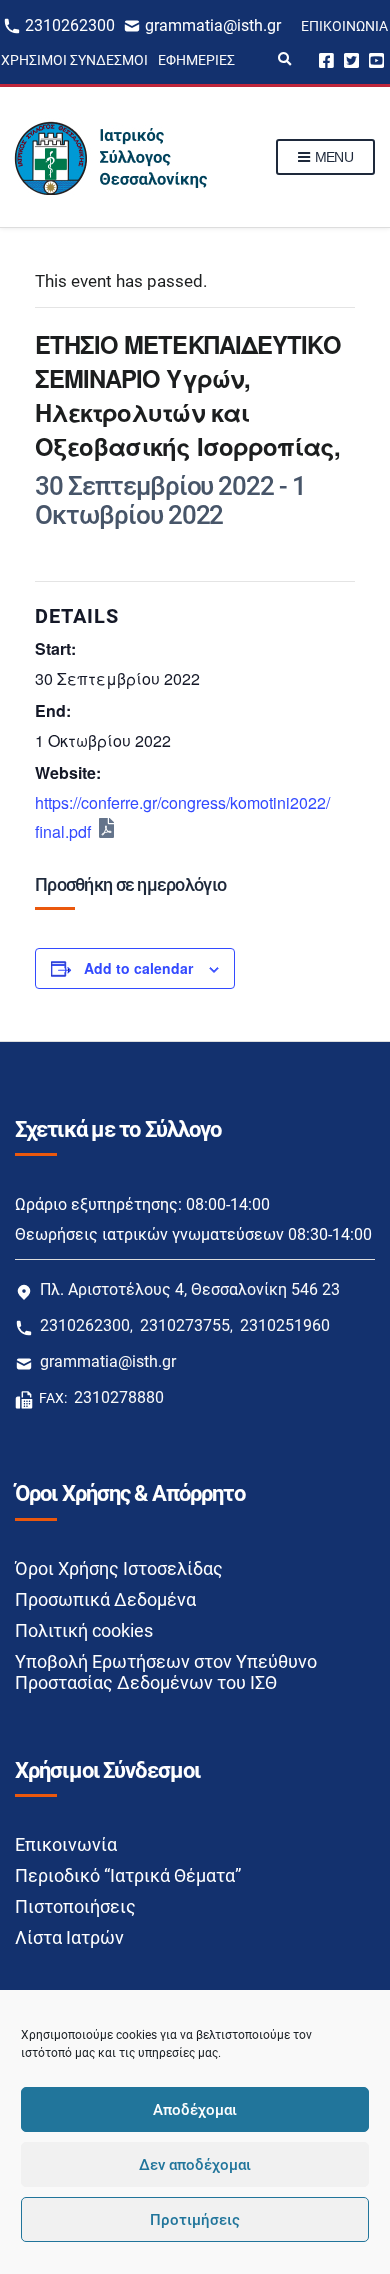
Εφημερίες (196, 60)
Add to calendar (138, 968)
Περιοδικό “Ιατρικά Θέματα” (128, 1875)
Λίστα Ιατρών (69, 1937)
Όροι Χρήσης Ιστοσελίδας (119, 1568)
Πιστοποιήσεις (75, 1906)
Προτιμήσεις (195, 2220)
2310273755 (185, 1325)
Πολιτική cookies (84, 1630)
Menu (332, 157)
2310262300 (70, 25)
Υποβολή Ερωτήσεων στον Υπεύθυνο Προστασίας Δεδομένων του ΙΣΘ (166, 1672)
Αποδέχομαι (195, 2110)
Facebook (326, 59)
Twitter (351, 59)
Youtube (376, 59)
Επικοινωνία (344, 26)
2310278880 (119, 1397)
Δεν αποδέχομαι (195, 2165)
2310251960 (285, 1325)
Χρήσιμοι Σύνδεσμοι (74, 60)
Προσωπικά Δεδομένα (105, 1599)
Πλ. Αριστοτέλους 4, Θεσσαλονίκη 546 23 (190, 1289)
